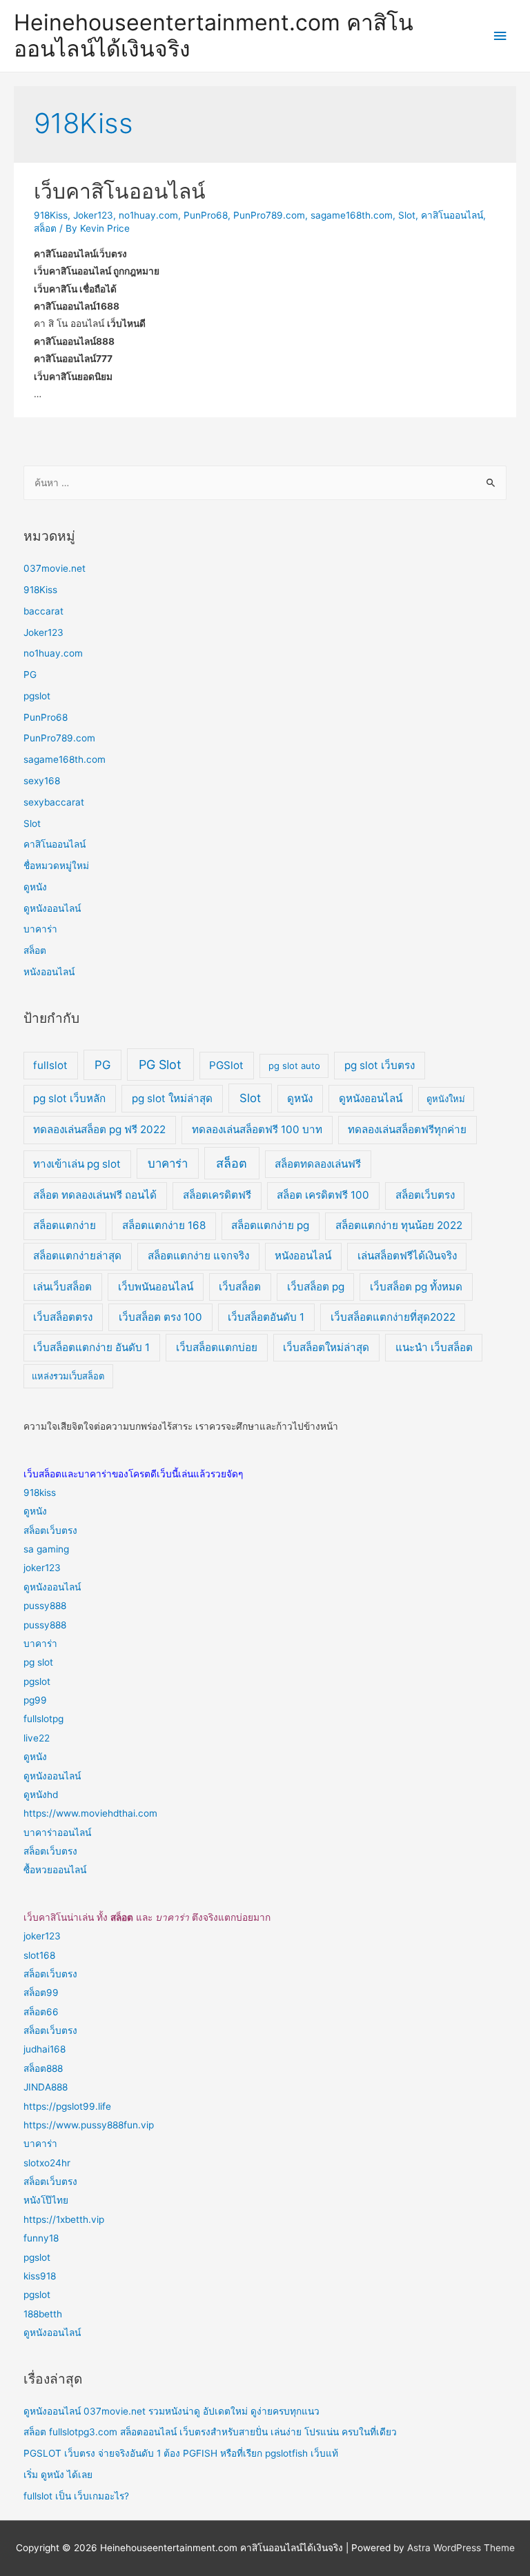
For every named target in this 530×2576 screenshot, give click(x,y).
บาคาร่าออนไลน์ (57, 1833)
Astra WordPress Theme (461, 2548)
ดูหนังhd (41, 1795)
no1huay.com (148, 215)
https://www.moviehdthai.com (90, 1813)
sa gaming (46, 1549)
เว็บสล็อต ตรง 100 (160, 1317)
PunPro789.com (269, 215)
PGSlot (226, 1065)
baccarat (43, 611)
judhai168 (45, 2049)
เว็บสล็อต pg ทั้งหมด (416, 1287)
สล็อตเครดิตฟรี (217, 1195)
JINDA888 (46, 2087)
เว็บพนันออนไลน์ (156, 1287)
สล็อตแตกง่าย (65, 1225)
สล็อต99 (41, 1993)
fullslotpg (43, 1719)
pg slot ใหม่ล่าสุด (172, 1098)
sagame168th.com (352, 215)
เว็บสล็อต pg (316, 1287)
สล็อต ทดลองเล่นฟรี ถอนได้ (95, 1195)
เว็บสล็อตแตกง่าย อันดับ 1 (91, 1347)
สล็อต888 (43, 2068)
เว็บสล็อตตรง (63, 1317)
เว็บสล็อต (240, 1287)
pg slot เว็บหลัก (69, 1098)
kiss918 (40, 2276)
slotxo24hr (47, 2163)
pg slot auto (294, 1066)
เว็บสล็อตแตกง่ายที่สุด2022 (393, 1317)
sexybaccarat (54, 802)
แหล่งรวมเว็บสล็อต (68, 1376)
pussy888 (45, 1606)
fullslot (50, 1065)
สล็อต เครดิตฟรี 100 (323, 1195)
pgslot (37, 696)
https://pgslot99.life (67, 2106)
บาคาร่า (40, 929)
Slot (407, 215)
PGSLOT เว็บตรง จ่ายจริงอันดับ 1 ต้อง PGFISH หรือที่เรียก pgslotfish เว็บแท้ (181, 2453)
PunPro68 (206, 215)
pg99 (35, 1700)
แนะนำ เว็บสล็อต (434, 1347)
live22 (37, 1738)
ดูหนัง (35, 887)
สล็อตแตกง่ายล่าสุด (77, 1256)
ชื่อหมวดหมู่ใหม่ (56, 866)
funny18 (41, 2238)
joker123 (42, 1568)
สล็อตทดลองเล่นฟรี (318, 1164)
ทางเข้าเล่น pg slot (77, 1164)
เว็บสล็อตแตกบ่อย (217, 1347)
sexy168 (42, 781)
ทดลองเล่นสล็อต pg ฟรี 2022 (99, 1129)
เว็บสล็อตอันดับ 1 (266, 1317)
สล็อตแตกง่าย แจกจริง (198, 1256)
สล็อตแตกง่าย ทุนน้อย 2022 (399, 1225)
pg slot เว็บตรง (380, 1065)
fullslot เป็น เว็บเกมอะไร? (76, 2496)
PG (30, 675)
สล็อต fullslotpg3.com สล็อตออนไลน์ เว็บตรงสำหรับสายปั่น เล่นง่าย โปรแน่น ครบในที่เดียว (210, 2432)
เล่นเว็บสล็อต (62, 1287)
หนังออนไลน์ (49, 972)
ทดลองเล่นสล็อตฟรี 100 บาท (257, 1129)
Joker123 (93, 215)
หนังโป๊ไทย (46, 2200)
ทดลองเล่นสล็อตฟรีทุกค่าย (407, 1129)
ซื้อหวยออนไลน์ (55, 1870)
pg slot (38, 1662)
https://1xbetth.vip (64, 2219)
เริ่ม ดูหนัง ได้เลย (58, 2475)
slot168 (39, 1955)
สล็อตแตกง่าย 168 (164, 1225)
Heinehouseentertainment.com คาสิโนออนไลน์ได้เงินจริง (214, 36)
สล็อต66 (41, 2012)
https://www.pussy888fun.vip (89, 2125)
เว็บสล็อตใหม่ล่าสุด (326, 1347)
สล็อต (45, 228)
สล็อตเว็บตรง (425, 1195)
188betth (43, 2314)
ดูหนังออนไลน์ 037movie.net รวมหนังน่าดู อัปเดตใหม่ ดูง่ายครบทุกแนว (171, 2411)
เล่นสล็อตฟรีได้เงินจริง (407, 1256)
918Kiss (51, 215)
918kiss (40, 1492)
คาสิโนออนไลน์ (452, 215)
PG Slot (160, 1065)
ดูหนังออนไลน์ (52, 908)
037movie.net (55, 568)
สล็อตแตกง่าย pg (270, 1225)
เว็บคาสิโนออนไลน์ (120, 191)
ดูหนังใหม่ (446, 1099)
